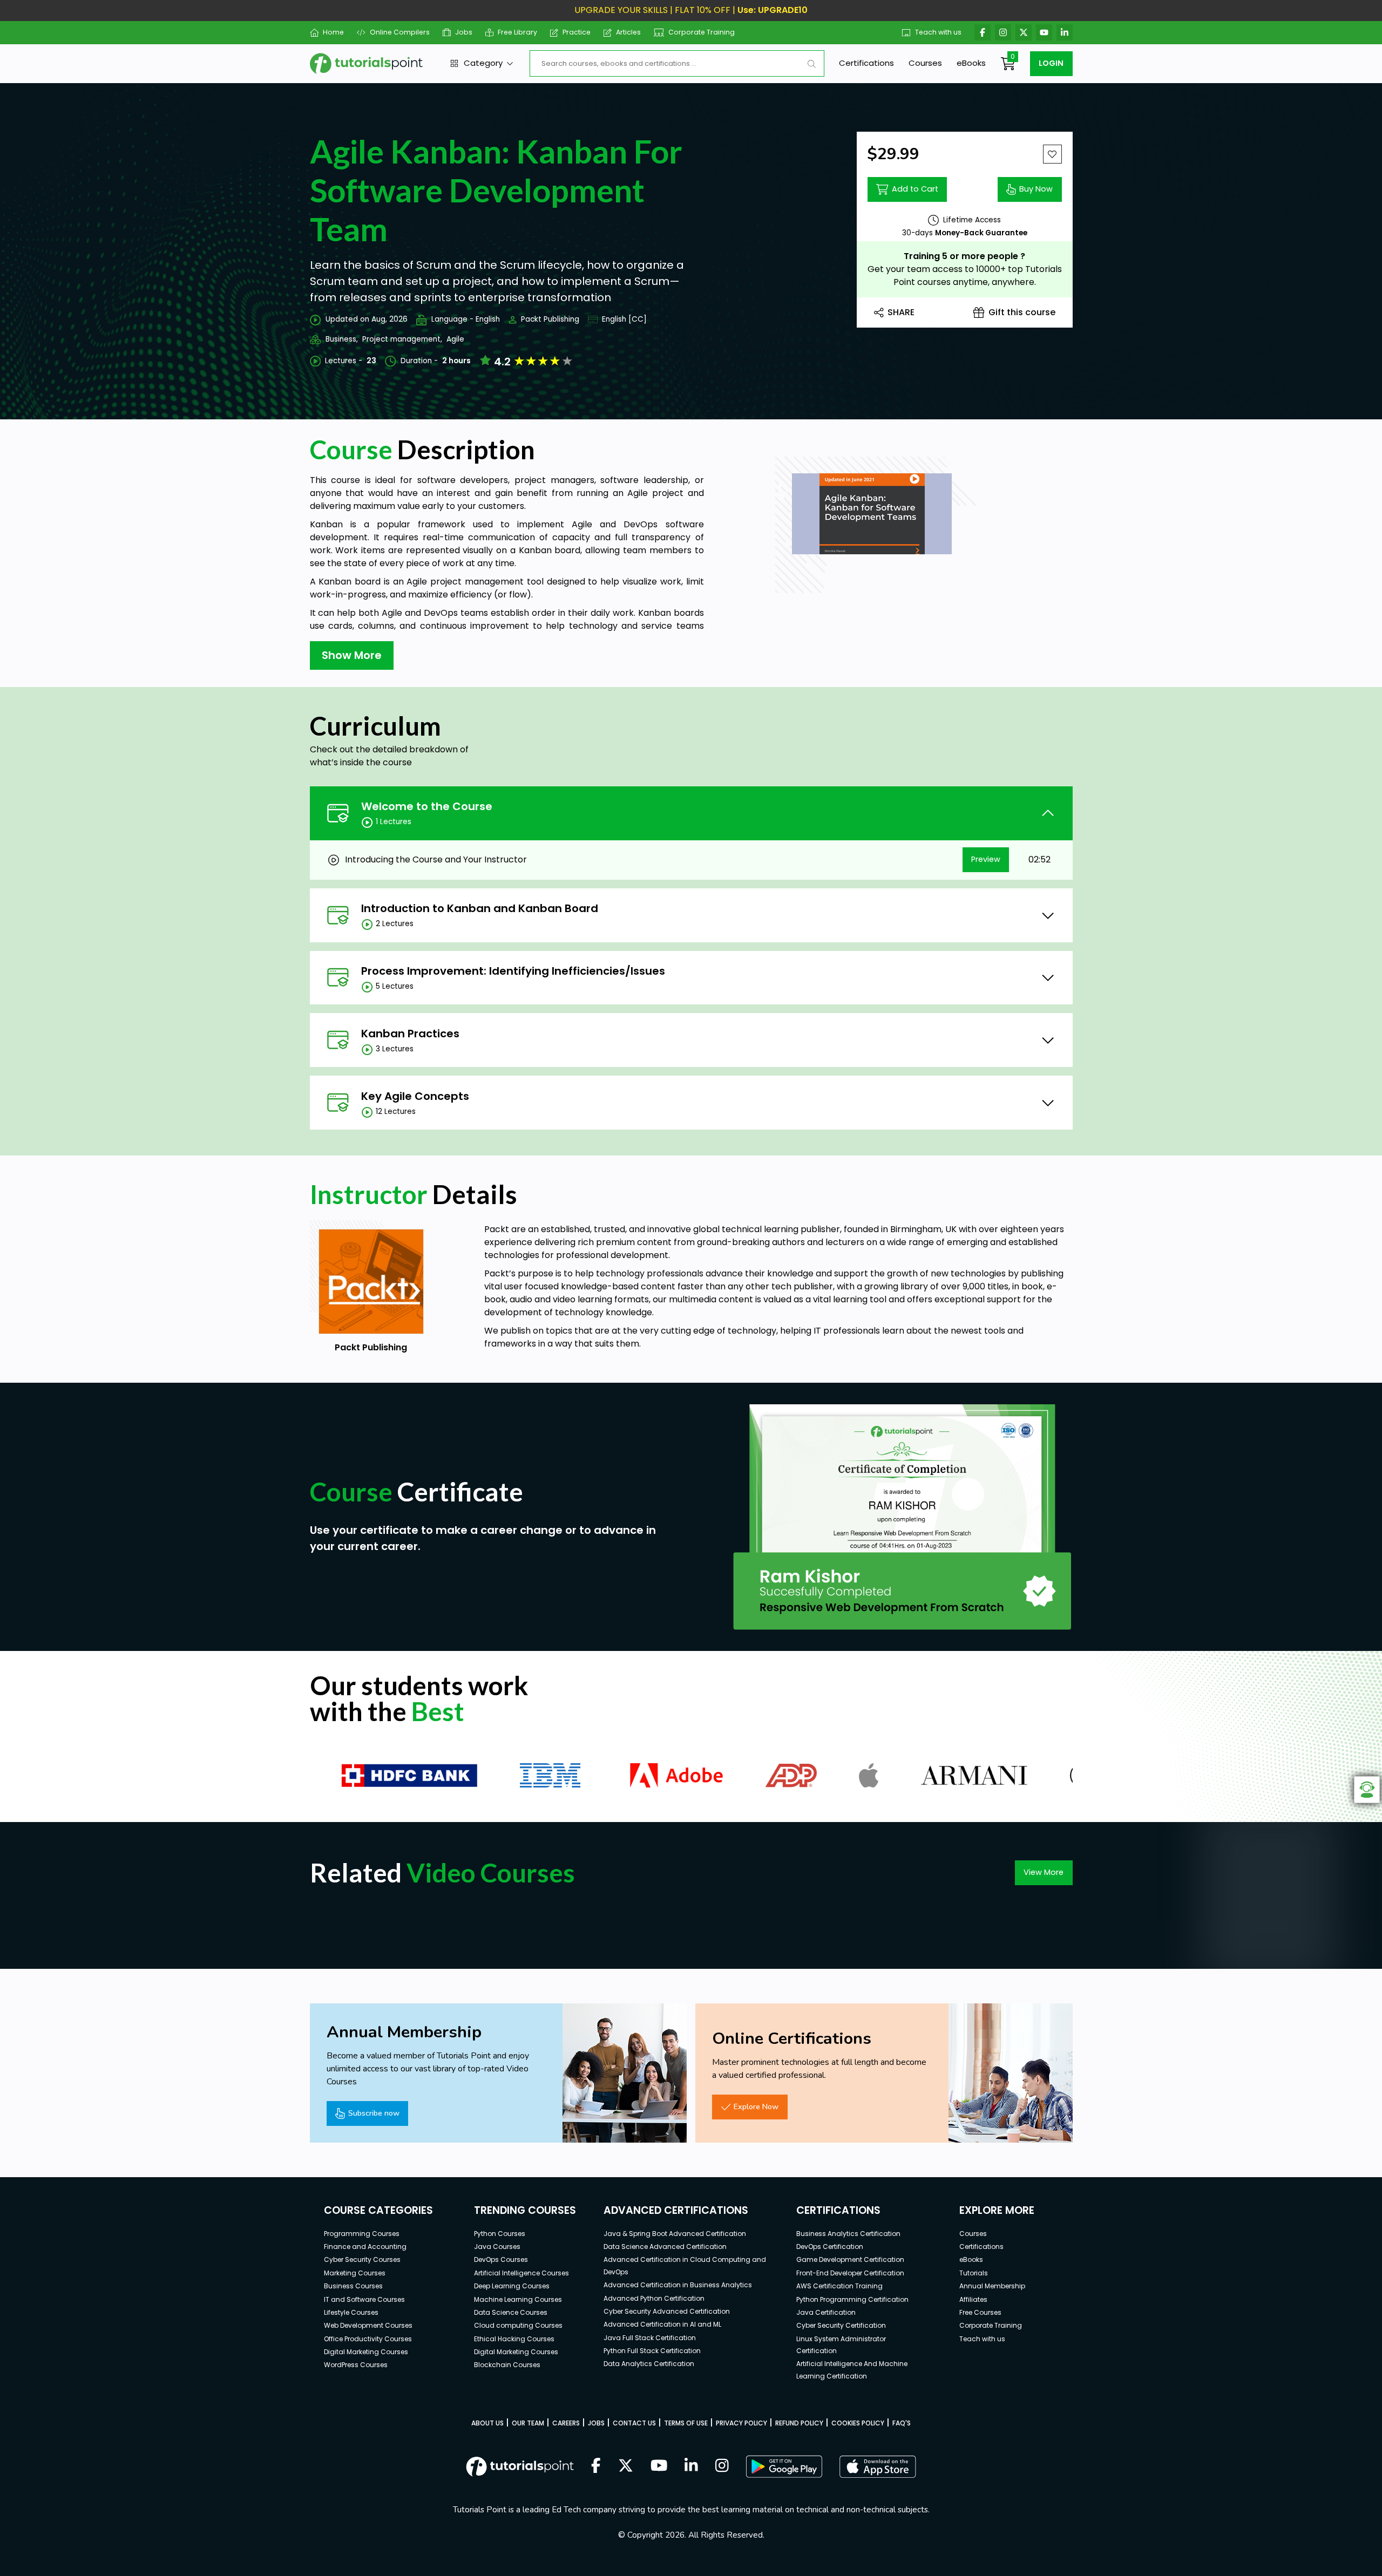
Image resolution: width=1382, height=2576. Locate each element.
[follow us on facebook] (596, 2466)
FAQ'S (902, 2423)
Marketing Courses (355, 2273)
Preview (986, 859)
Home (333, 32)
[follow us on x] (626, 2466)
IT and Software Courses (364, 2299)
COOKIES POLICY (858, 2423)
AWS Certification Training (839, 2286)
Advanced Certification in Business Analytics (678, 2285)
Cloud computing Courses (518, 2325)
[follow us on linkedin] (691, 2466)
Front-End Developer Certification (850, 2273)
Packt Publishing (550, 319)
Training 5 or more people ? (964, 256)
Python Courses (500, 2234)
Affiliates (973, 2299)
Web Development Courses (368, 2325)
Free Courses (980, 2312)
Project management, (402, 339)
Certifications (866, 63)
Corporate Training (702, 32)
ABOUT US (487, 2423)
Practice (577, 32)
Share (901, 312)
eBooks (971, 63)
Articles (628, 32)
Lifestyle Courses (351, 2312)
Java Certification (826, 2312)
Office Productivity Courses (368, 2339)
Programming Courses (362, 2234)
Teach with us (938, 32)
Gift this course (1022, 312)
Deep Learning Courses (512, 2286)
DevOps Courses (501, 2259)
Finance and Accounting (365, 2247)
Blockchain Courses (507, 2365)
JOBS (596, 2423)
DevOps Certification (830, 2247)
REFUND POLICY (799, 2423)
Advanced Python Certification (654, 2298)
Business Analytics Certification (848, 2234)
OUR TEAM (528, 2423)
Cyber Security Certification (841, 2325)
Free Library (517, 32)
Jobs (464, 32)
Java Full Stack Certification (650, 2338)
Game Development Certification (850, 2259)
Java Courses (497, 2247)
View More (1044, 1872)
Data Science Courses (511, 2312)
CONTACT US (634, 2423)
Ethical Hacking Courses (514, 2339)
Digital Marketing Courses (366, 2352)
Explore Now (756, 2106)
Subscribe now (374, 2113)
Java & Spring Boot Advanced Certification (675, 2234)
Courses (925, 63)
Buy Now (1036, 189)
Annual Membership (992, 2286)
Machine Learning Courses (518, 2299)
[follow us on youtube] (659, 2466)
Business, (342, 339)
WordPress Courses (356, 2365)
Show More (352, 655)
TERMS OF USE (686, 2423)
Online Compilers (399, 32)
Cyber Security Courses (362, 2259)
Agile (455, 339)
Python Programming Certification (852, 2299)
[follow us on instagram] (722, 2466)
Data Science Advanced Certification (665, 2247)
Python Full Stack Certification (652, 2351)
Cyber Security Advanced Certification (667, 2311)
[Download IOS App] (878, 2467)
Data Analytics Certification (649, 2364)
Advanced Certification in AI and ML (662, 2324)
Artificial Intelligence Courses (521, 2273)
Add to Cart (915, 189)
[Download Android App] (784, 2466)
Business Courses (353, 2286)
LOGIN (1051, 63)
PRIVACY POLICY (741, 2423)
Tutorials (974, 2273)
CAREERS (566, 2423)
